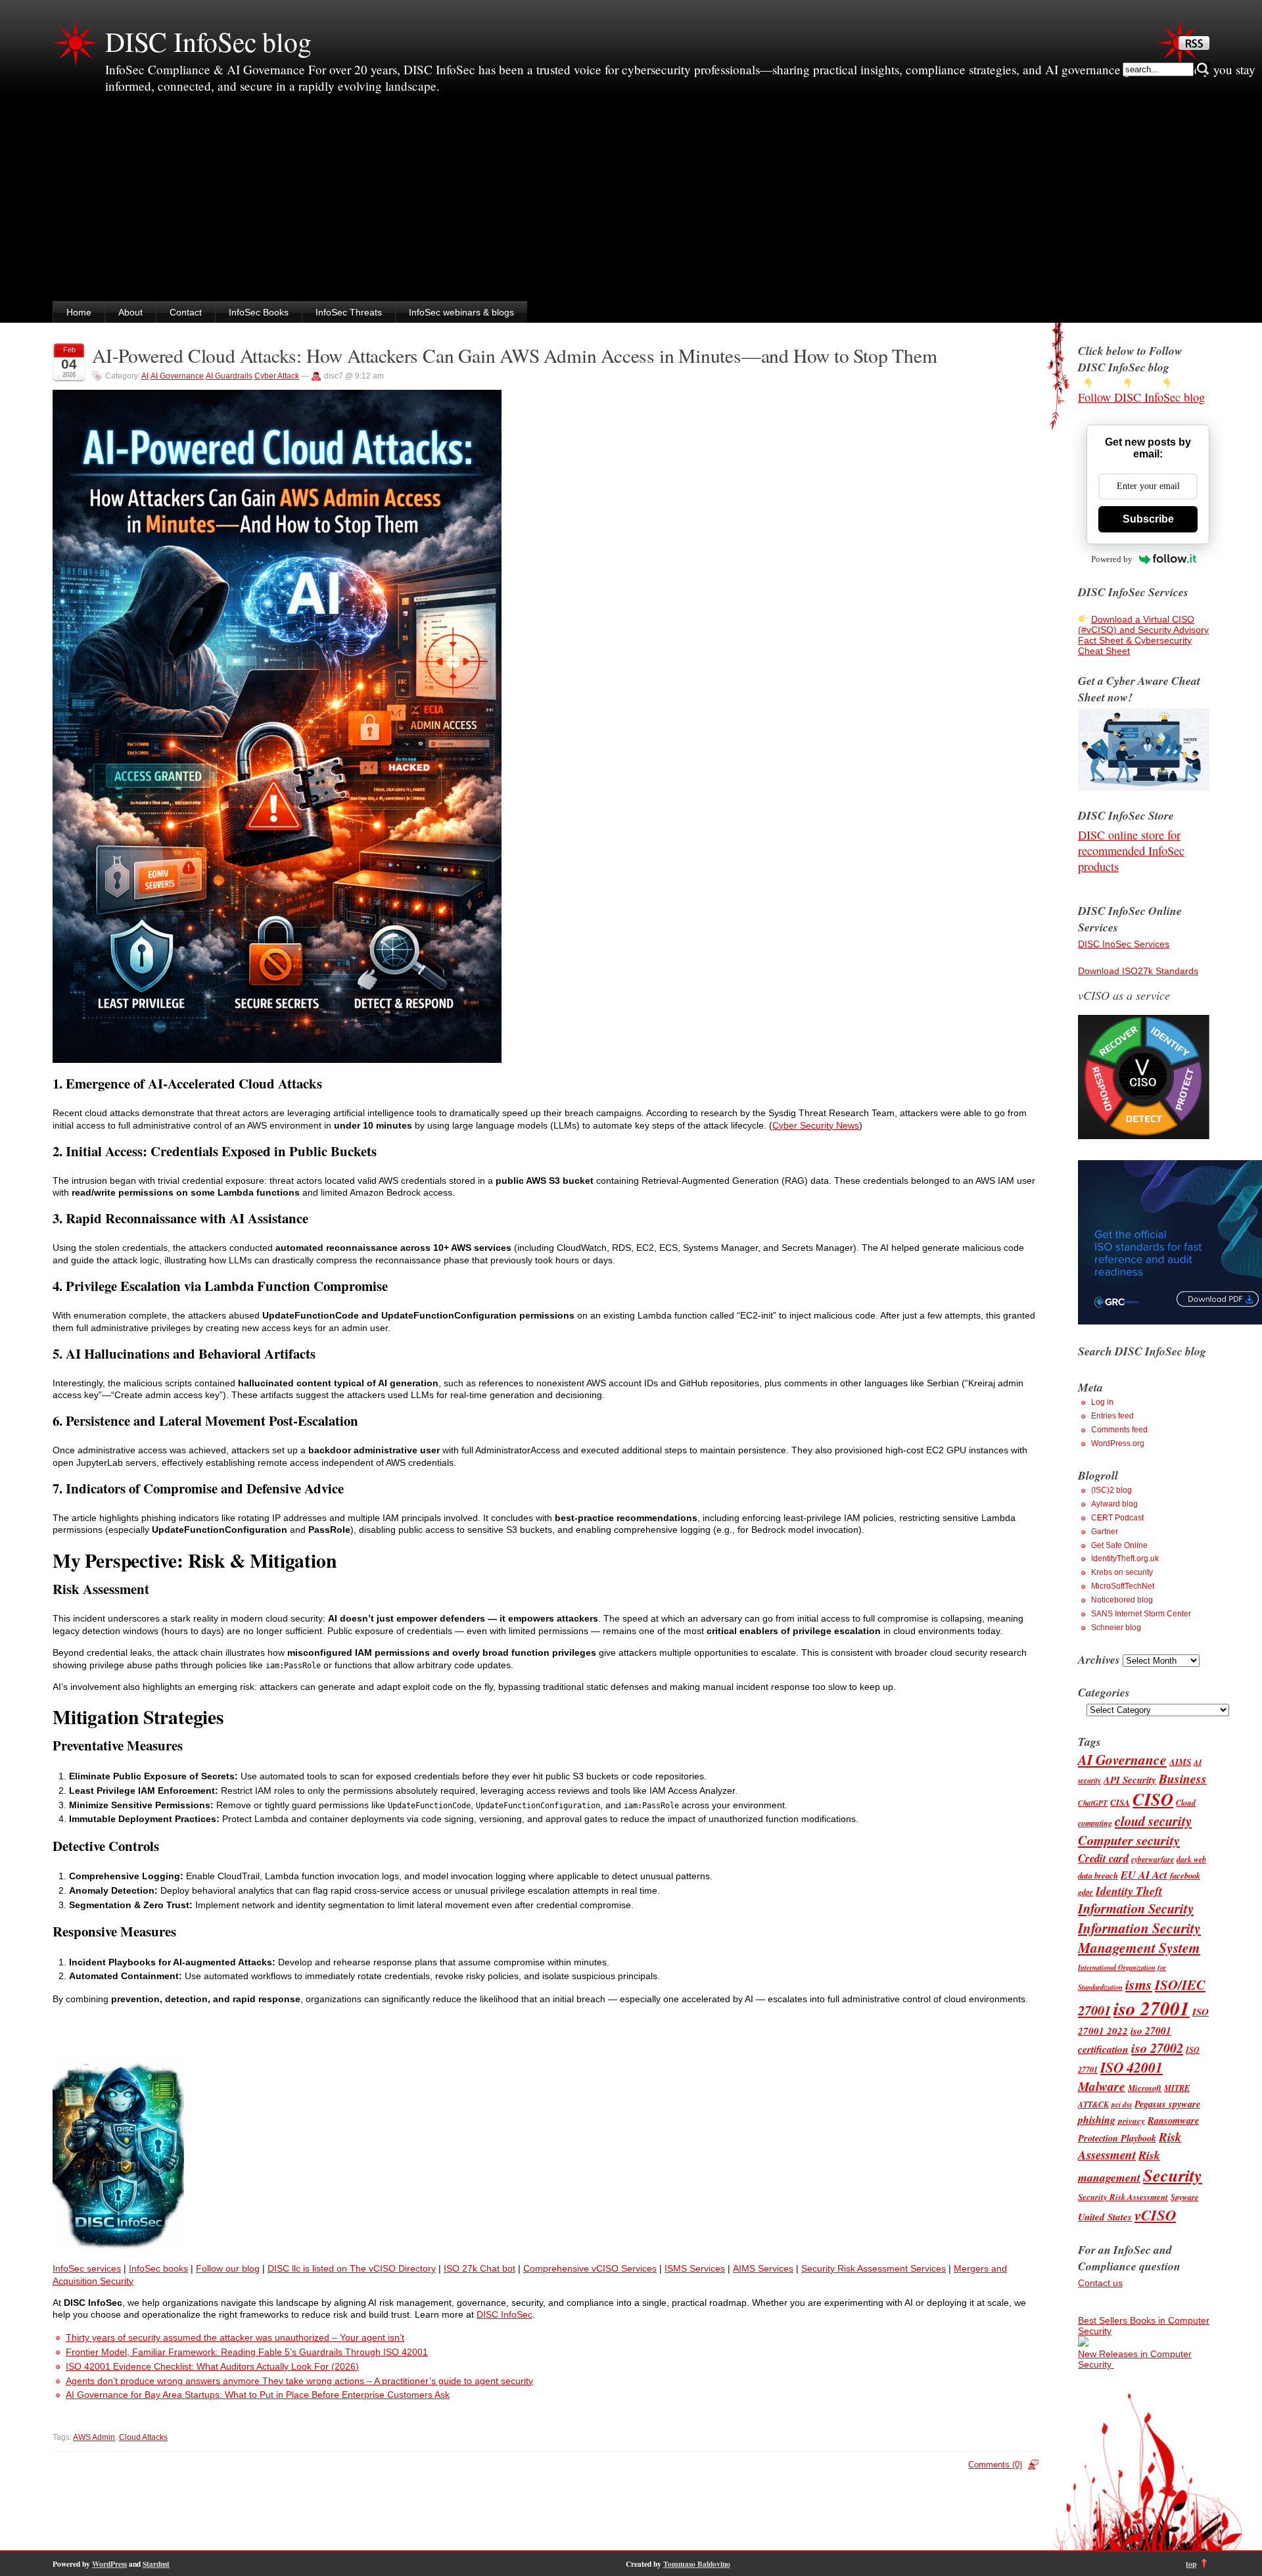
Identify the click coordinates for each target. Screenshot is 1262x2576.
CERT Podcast (1117, 1518)
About (130, 312)
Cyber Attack (277, 376)
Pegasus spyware (1167, 2104)
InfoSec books (158, 2268)
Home (79, 312)
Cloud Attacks (143, 2437)
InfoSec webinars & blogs (461, 312)
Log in (1102, 1402)
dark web (1191, 1859)
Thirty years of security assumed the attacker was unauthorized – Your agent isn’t (235, 2337)
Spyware (1184, 2197)
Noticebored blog (1122, 1600)
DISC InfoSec (504, 2314)
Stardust (156, 2564)
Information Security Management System (1139, 1938)
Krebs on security (1122, 1572)
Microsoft (1145, 2088)
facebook (1185, 1875)
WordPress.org (1118, 1443)
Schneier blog (1116, 1628)
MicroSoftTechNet (1123, 1586)
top (1191, 2564)
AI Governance (177, 376)
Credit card (1103, 1858)
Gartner (1105, 1532)
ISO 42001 (1132, 2067)
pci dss (1122, 2105)
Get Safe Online (1119, 1545)
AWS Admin (94, 2437)
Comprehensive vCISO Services (590, 2268)
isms (1139, 1984)
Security (1173, 2175)
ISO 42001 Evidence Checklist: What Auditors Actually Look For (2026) (212, 2366)
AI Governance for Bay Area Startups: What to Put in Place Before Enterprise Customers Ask (258, 2395)
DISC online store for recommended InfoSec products (1131, 851)
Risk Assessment (1130, 2145)
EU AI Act (1144, 1874)
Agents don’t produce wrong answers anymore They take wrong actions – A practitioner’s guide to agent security (299, 2381)
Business (1183, 1778)
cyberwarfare (1153, 1859)
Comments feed (1119, 1430)
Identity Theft (1129, 1891)
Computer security (1129, 1840)
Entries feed (1112, 1416)
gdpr (1086, 1892)
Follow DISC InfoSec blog (1141, 397)
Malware (1102, 2086)
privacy (1132, 2120)
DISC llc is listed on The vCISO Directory (352, 2268)
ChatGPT (1093, 1803)
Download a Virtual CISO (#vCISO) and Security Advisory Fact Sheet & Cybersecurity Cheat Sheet (1143, 635)
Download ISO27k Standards (1138, 971)
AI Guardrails (229, 376)
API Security (1130, 1780)
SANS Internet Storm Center (1141, 1614)
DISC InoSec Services (1124, 944)
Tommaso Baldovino (697, 2564)
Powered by (1112, 559)
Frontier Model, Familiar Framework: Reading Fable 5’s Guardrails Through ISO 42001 (247, 2352)
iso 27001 (1152, 2008)
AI (145, 376)
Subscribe (1148, 519)
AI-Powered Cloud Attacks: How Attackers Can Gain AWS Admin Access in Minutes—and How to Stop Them (515, 355)
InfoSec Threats (349, 312)
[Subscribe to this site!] (1194, 47)
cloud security (1153, 1821)
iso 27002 (1157, 2048)
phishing (1097, 2120)
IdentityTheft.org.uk (1125, 1558)
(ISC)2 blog (1111, 1490)
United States (1105, 2217)
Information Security (1136, 1909)
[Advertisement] (631, 202)
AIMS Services (763, 2268)
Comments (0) (995, 2465)
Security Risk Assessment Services (874, 2268)
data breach (1098, 1875)
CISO (1153, 1799)
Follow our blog (228, 2268)
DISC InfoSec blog (208, 41)
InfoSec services (87, 2268)
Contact (186, 312)
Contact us (1100, 2283)
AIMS (1180, 1762)
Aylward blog (1114, 1504)
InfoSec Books (259, 312)
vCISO (1155, 2214)
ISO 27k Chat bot (479, 2268)
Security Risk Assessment (1123, 2197)
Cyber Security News (816, 1125)
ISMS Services (695, 2268)
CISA (1120, 1802)
